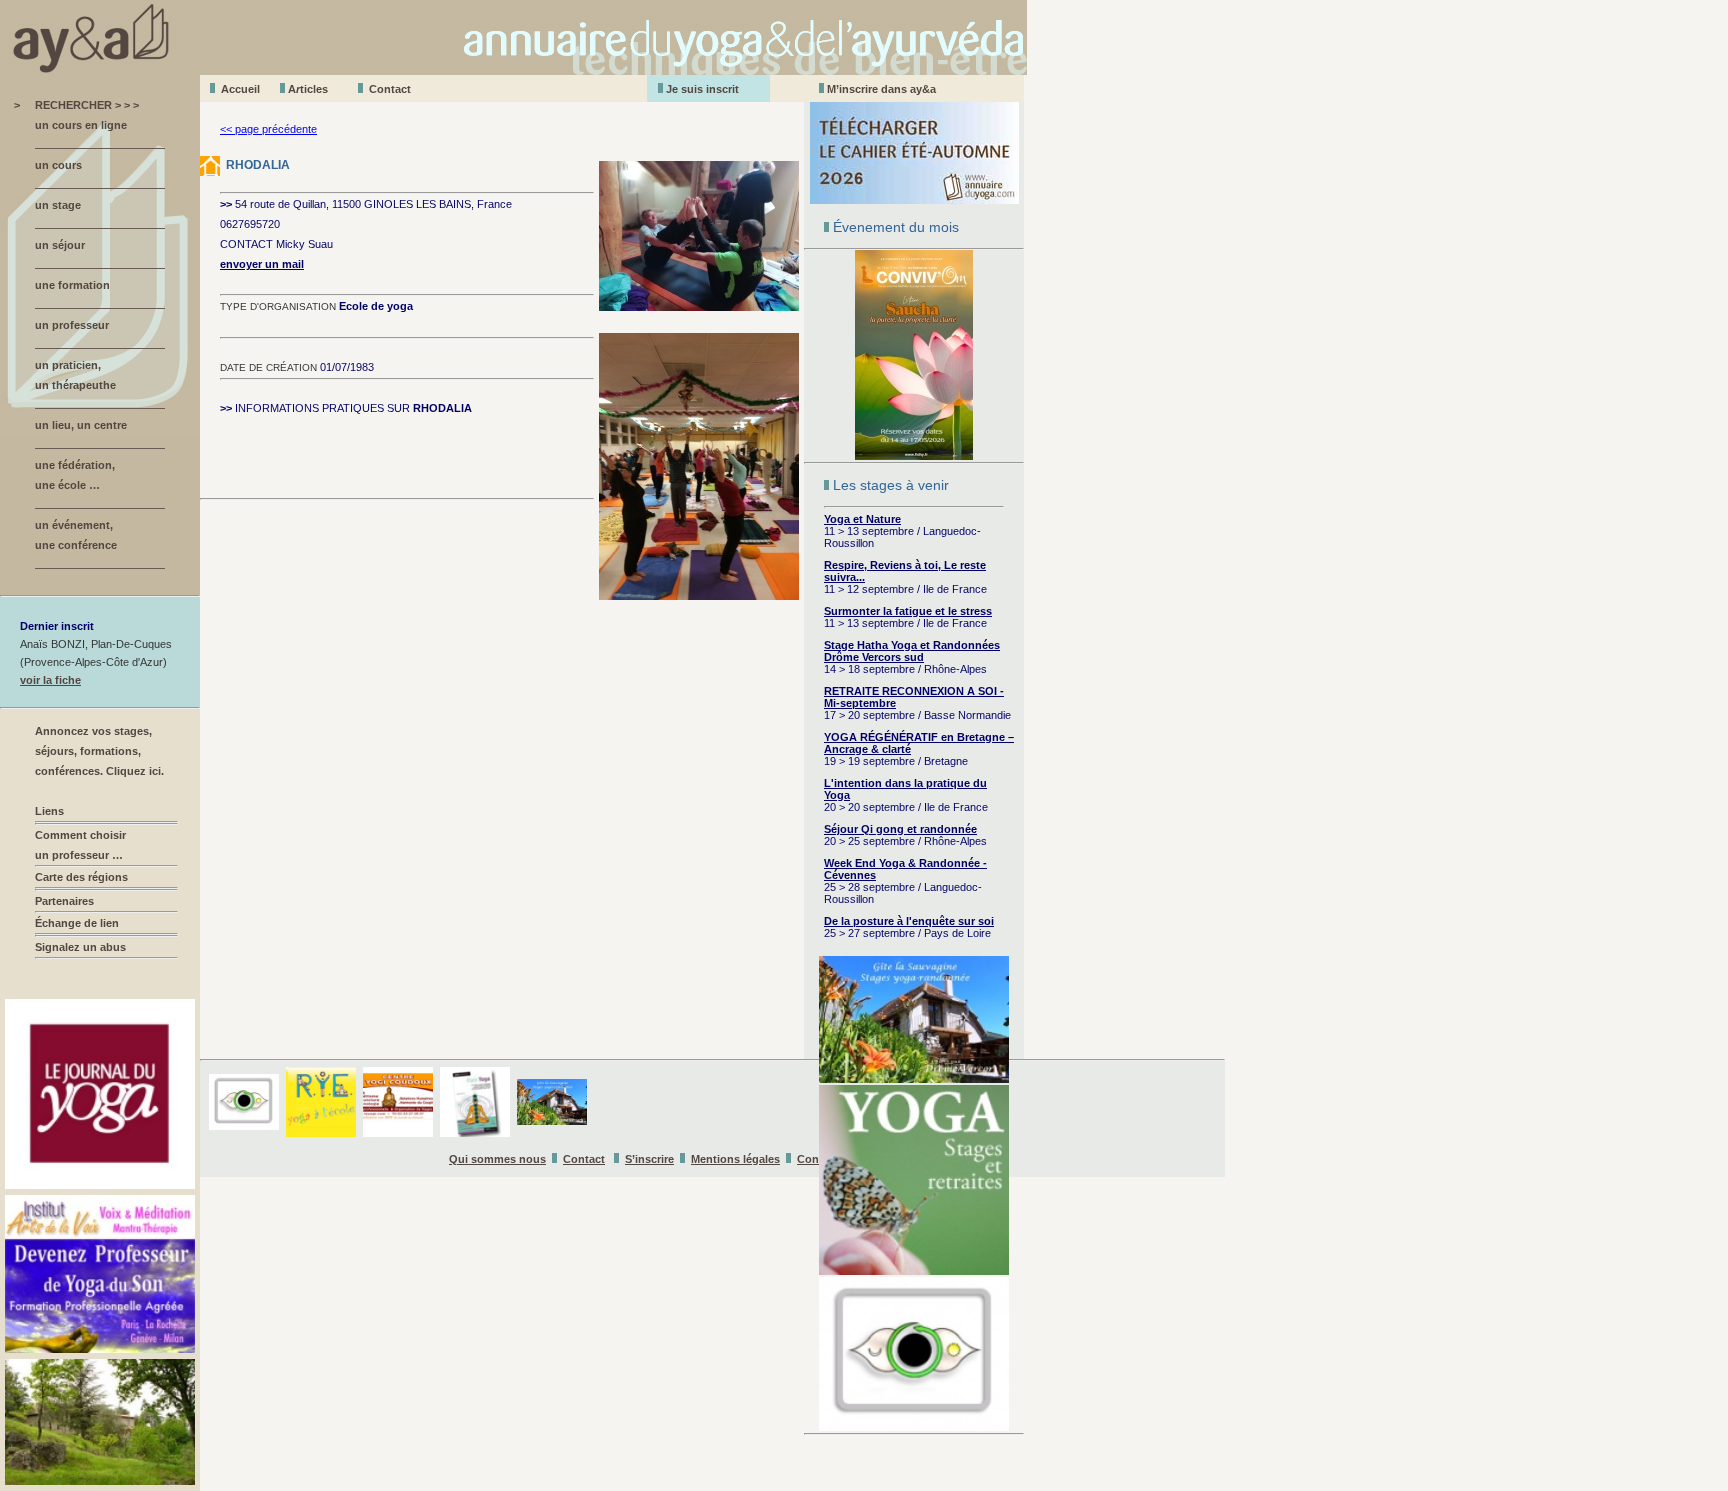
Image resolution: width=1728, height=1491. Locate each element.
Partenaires (64, 901)
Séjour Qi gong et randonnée (900, 829)
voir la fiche (50, 680)
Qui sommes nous (497, 1159)
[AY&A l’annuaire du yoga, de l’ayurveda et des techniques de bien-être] (513, 69)
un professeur (72, 325)
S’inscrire (649, 1159)
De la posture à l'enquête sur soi (909, 921)
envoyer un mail (262, 264)
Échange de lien (77, 923)
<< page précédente (268, 129)
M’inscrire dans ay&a (881, 89)
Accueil (240, 89)
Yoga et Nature (862, 519)
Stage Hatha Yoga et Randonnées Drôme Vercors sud (912, 651)
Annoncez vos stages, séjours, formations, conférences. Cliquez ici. (99, 751)
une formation (72, 285)
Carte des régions (81, 877)
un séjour (60, 245)
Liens (49, 811)
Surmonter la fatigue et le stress (908, 611)
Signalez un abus (80, 947)
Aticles (308, 89)
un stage (58, 205)
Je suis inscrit (702, 89)
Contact (390, 89)
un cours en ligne (81, 125)
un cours (58, 165)
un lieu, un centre (81, 425)
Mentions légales (735, 1159)
